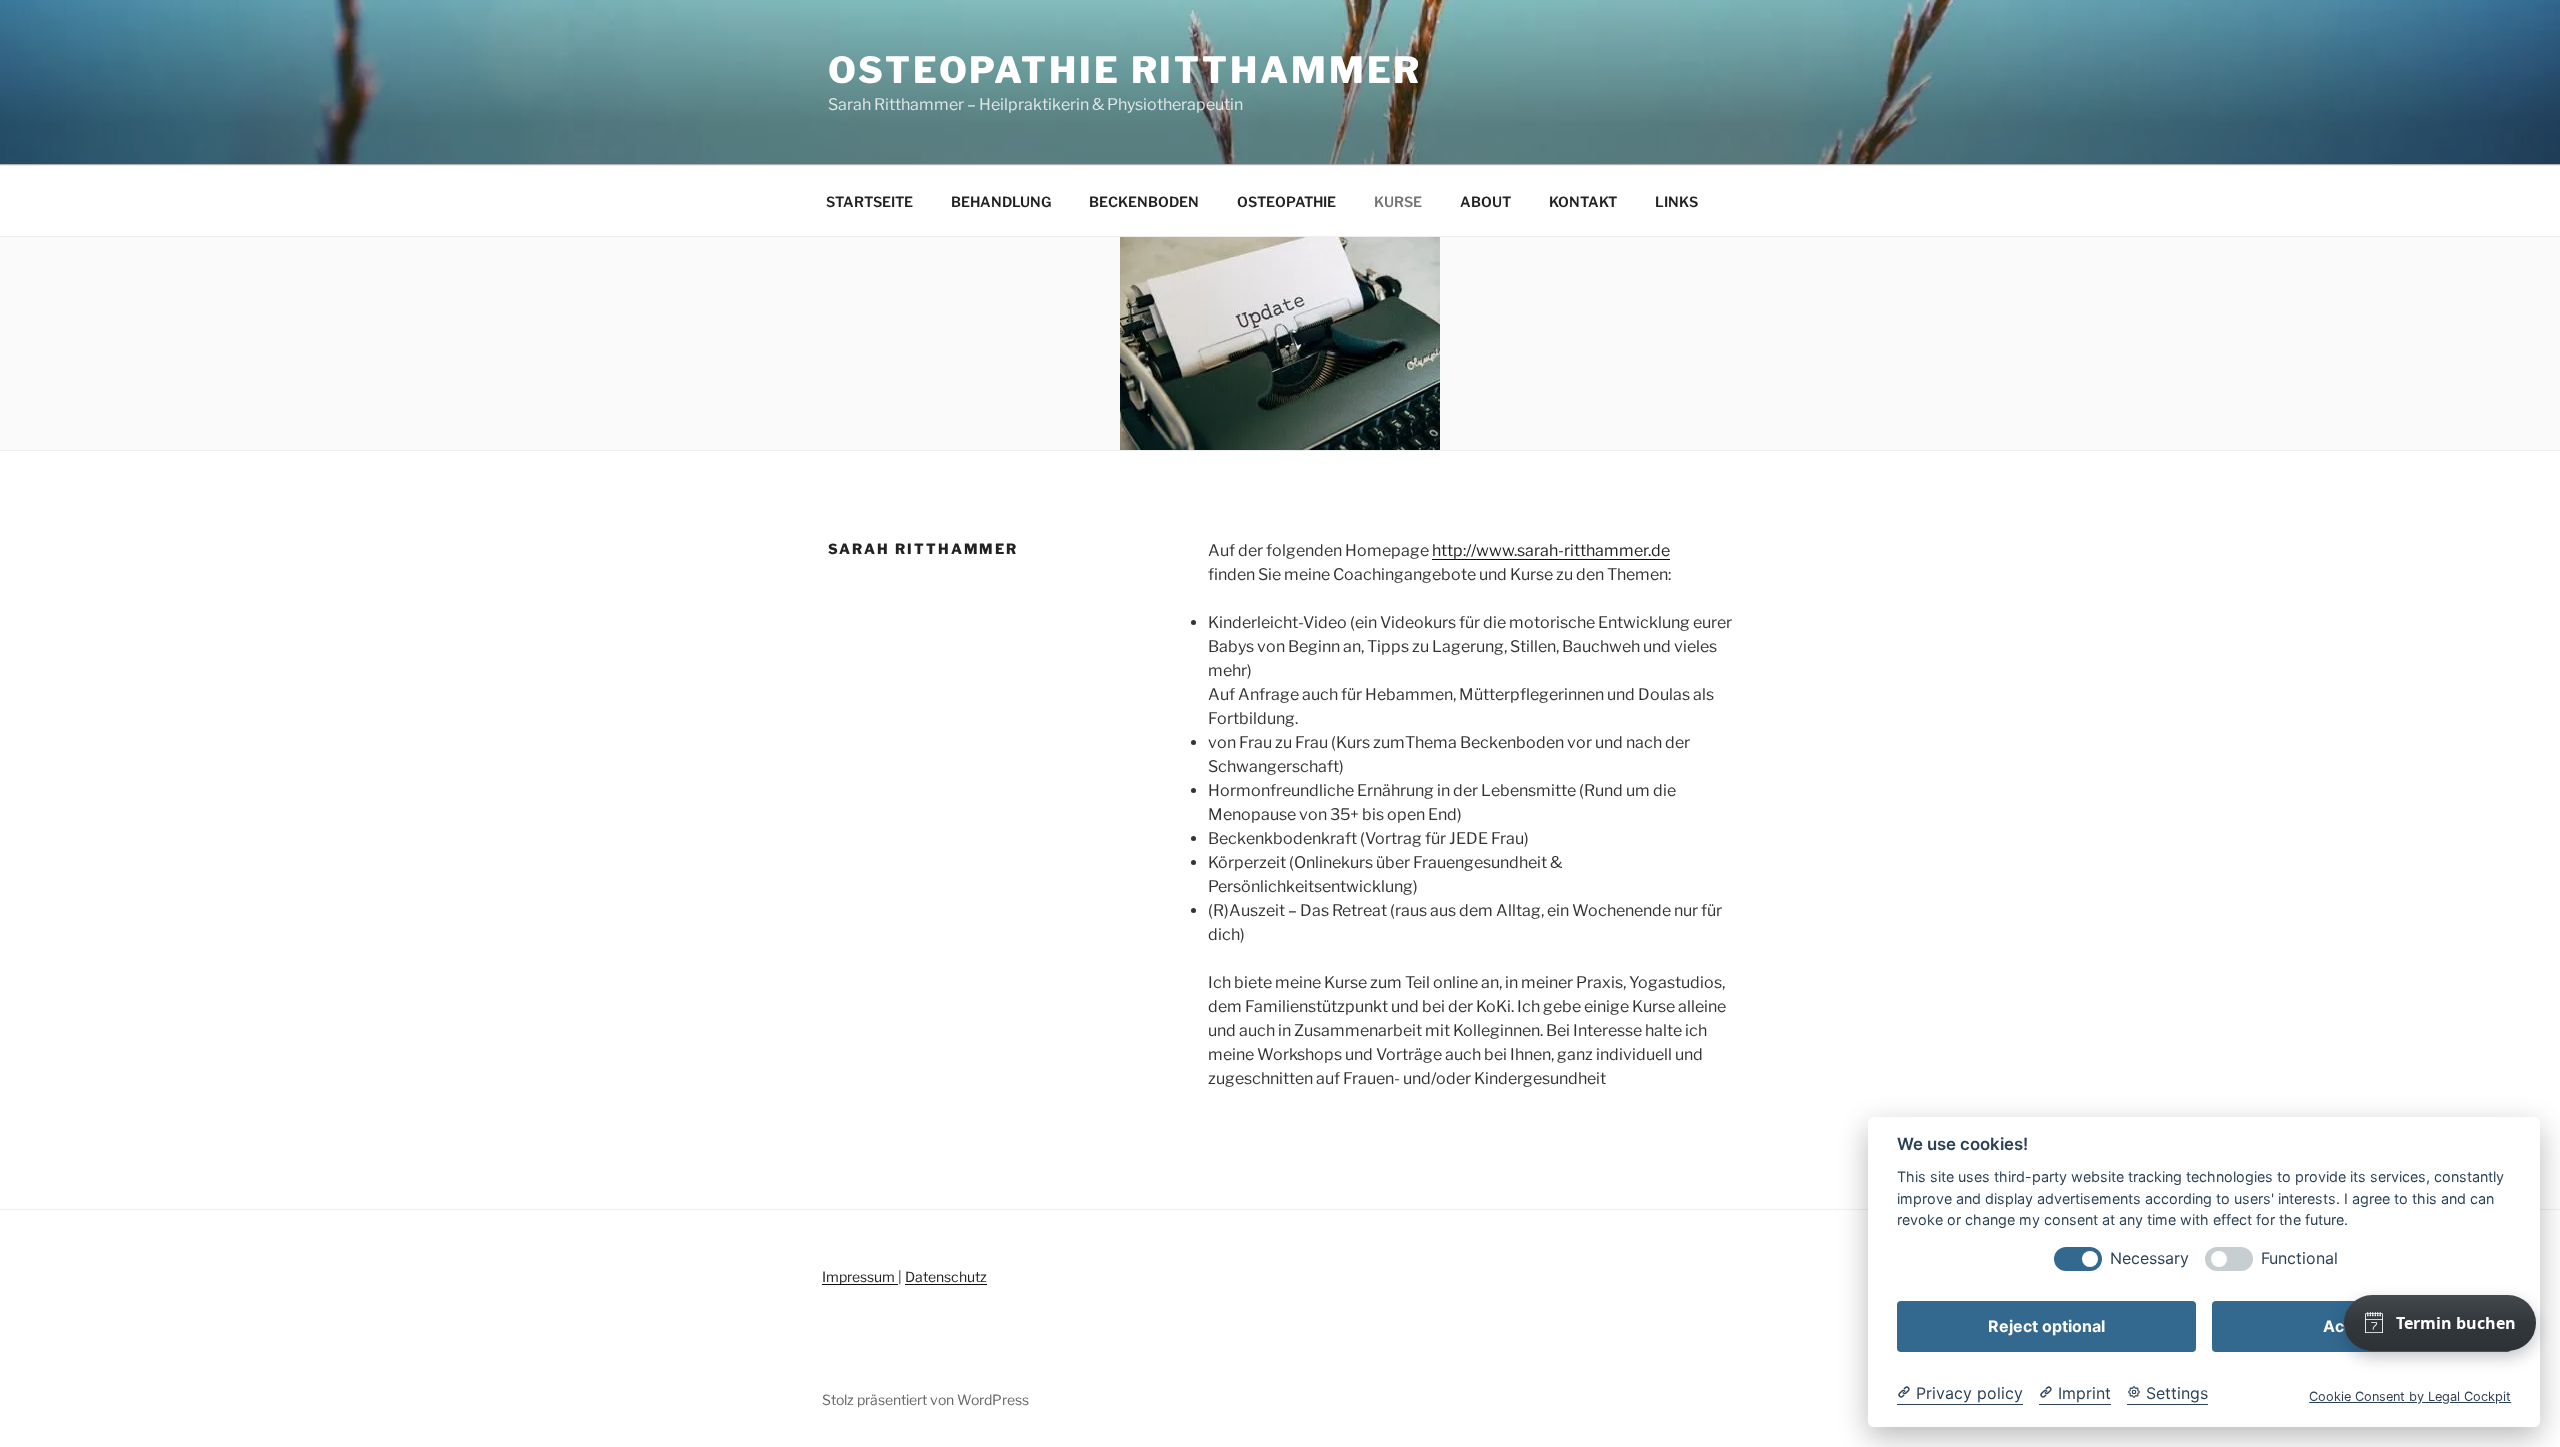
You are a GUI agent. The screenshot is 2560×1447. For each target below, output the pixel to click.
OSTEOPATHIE (1286, 201)
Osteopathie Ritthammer (1125, 70)
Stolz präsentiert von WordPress (925, 1399)
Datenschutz (946, 1276)
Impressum (860, 1276)
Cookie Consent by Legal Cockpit (2410, 1396)
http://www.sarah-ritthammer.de (1551, 550)
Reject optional (2046, 1326)
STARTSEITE (869, 201)
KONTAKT (1583, 201)
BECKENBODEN (1144, 201)
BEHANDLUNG (1001, 201)
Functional (2299, 1258)
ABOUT (1485, 201)
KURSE (1398, 201)
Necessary (2149, 1258)
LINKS (1676, 201)
